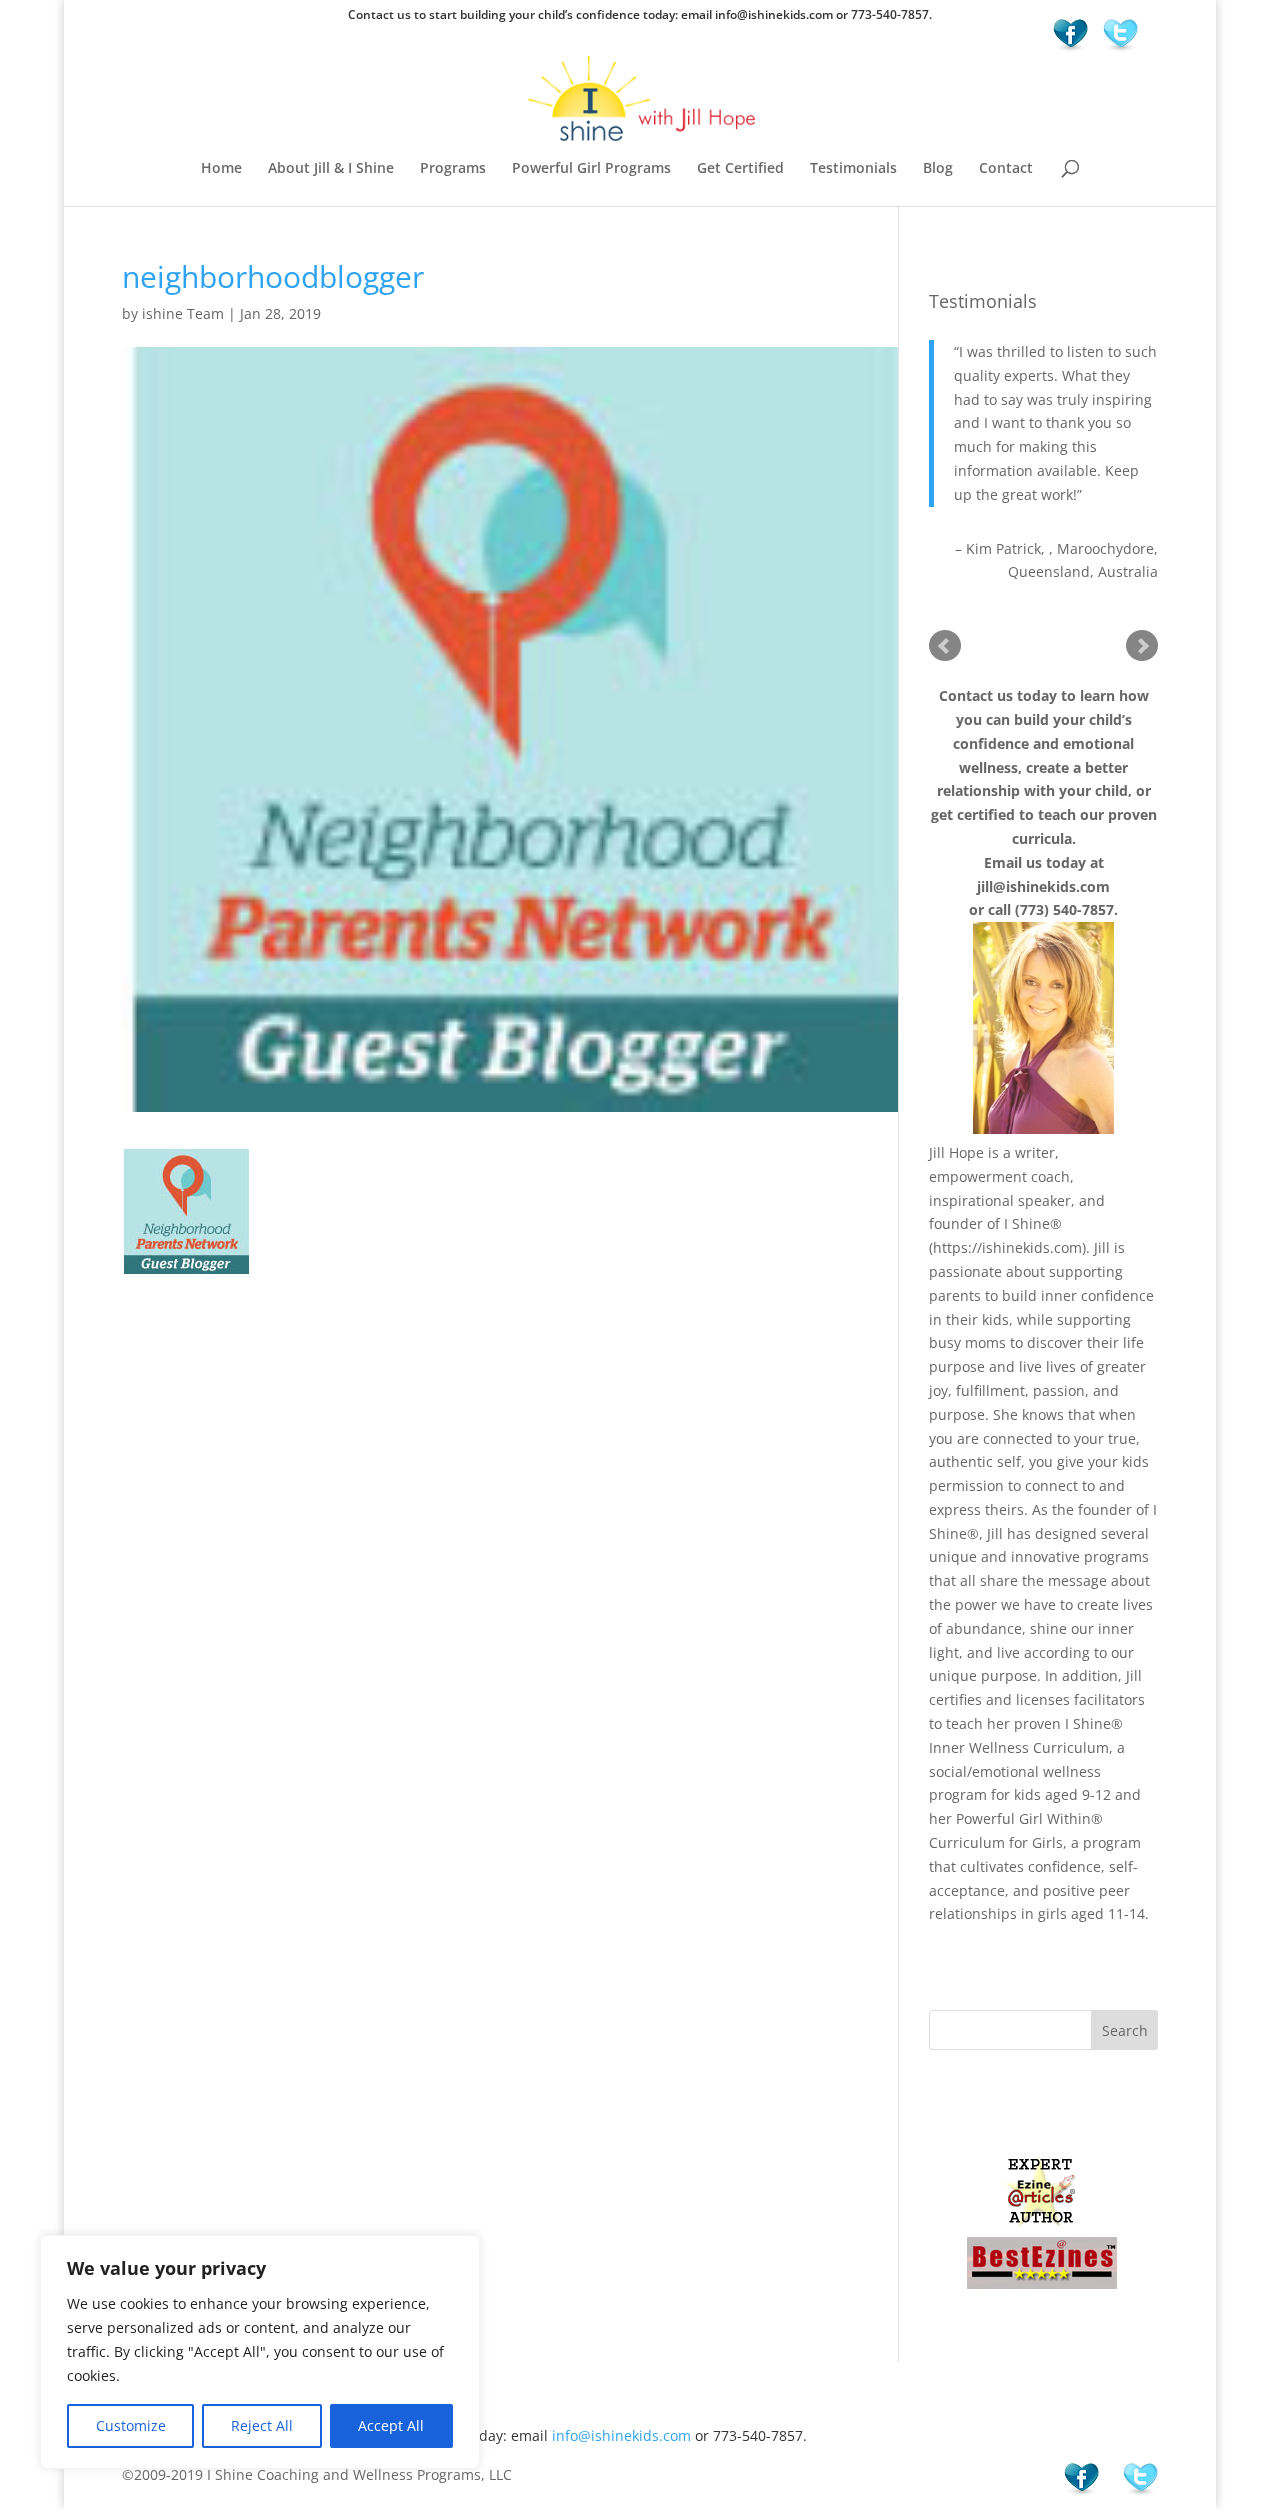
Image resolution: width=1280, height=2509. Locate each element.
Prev (945, 646)
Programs (453, 169)
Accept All (391, 2425)
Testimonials (853, 169)
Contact (1006, 169)
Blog (938, 169)
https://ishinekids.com (1007, 1247)
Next (1142, 646)
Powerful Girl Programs (591, 169)
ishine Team (183, 313)
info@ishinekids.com (621, 2435)
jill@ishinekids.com (1043, 886)
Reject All (262, 2425)
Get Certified (740, 169)
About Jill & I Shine (331, 169)
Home (221, 169)
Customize (131, 2425)
